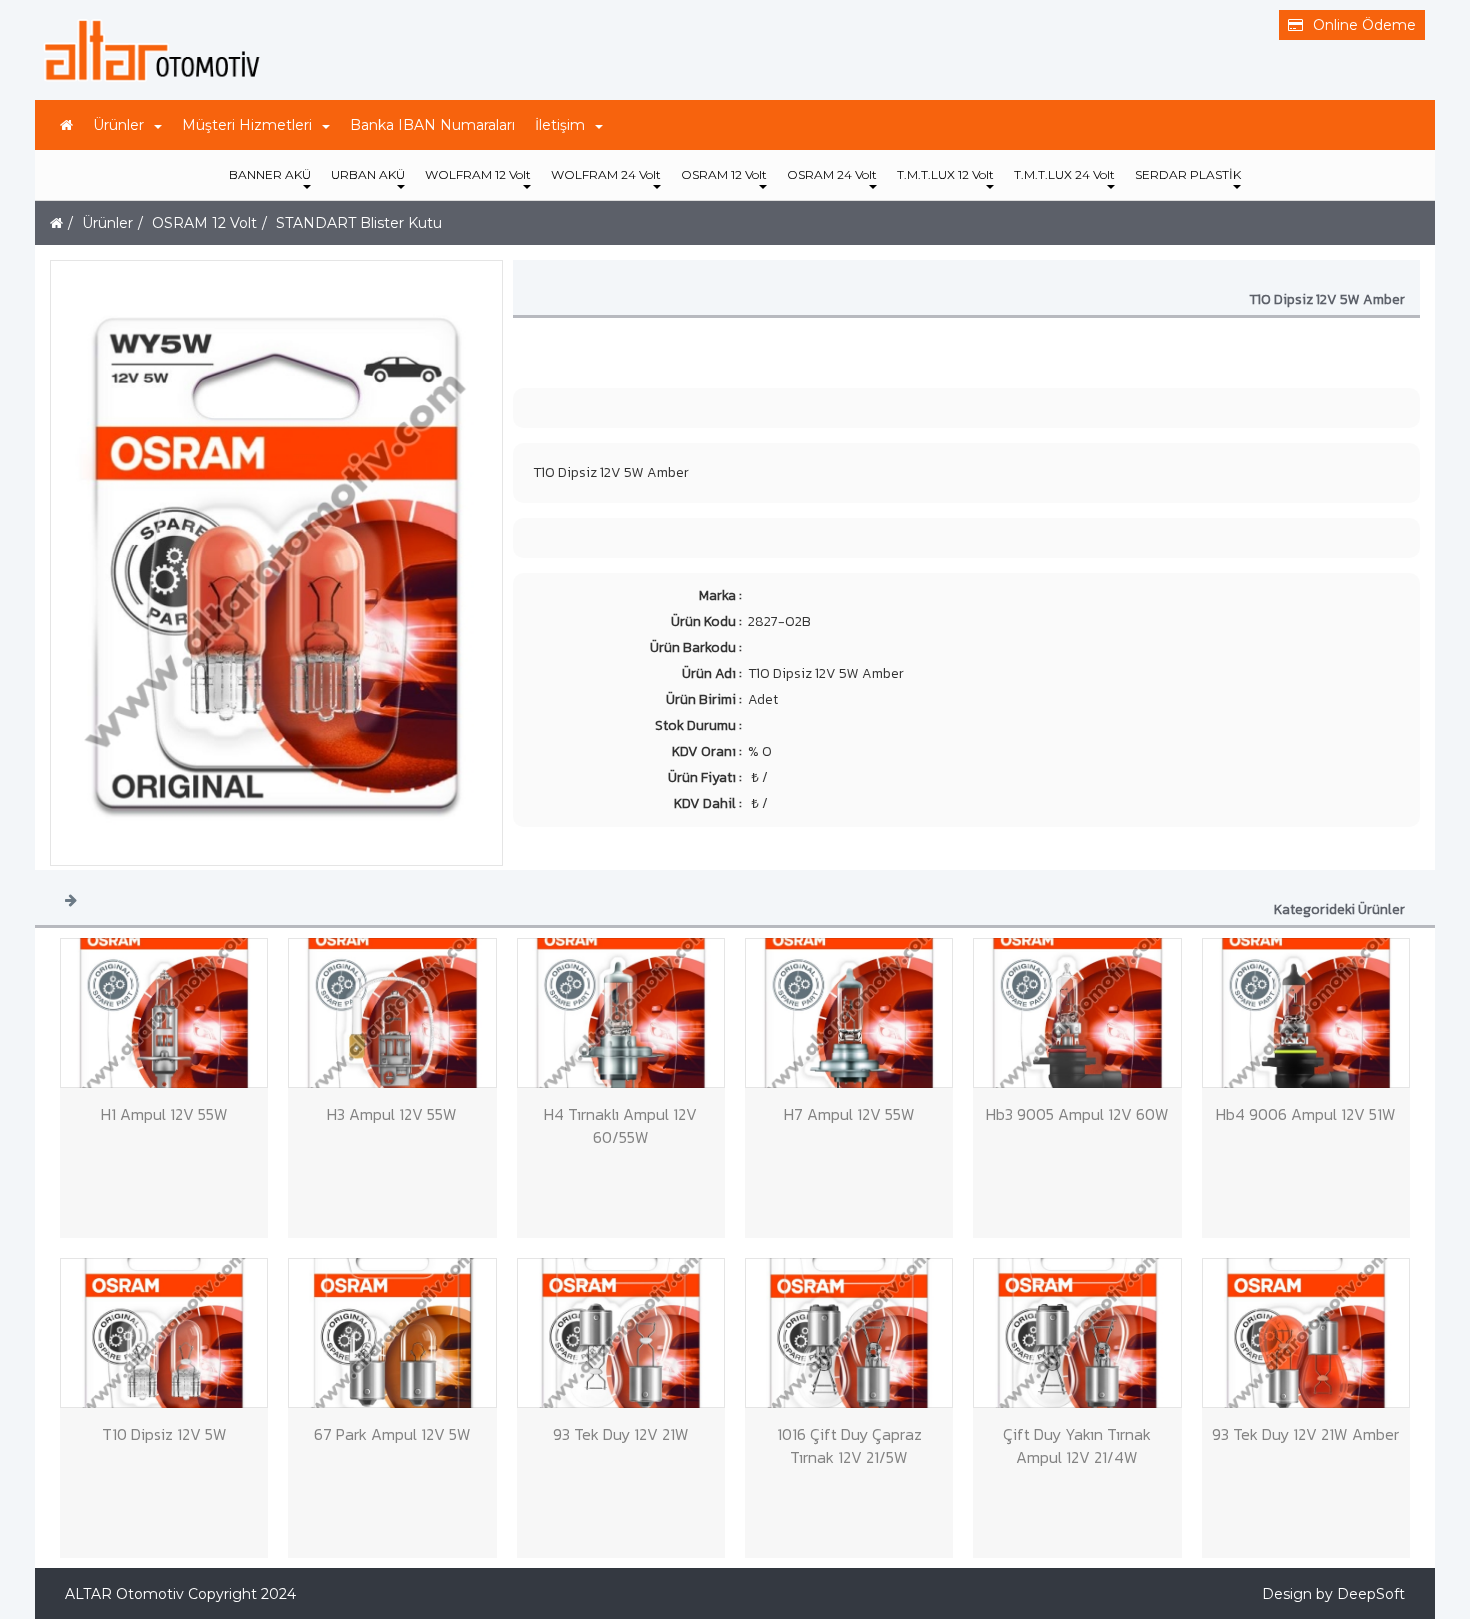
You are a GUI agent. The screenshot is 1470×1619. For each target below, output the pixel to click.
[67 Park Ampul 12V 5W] (392, 1333)
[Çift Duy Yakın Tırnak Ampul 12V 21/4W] (1077, 1333)
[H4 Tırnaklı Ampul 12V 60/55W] (621, 1013)
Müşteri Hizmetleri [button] (247, 125)
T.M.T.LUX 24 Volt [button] (1064, 174)
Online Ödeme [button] (1364, 25)
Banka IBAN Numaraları (432, 125)
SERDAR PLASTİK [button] (1188, 174)
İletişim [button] (560, 125)
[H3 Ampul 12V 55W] (392, 1013)
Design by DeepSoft (1333, 1594)
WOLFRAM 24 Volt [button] (606, 174)
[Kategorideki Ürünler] (71, 899)
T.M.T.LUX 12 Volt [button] (945, 174)
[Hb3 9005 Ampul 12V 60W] (1077, 1013)
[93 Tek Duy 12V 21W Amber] (1306, 1333)
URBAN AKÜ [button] (368, 174)
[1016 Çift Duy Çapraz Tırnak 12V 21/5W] (849, 1333)
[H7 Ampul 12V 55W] (849, 1013)
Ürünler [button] (118, 125)
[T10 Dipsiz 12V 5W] (164, 1333)
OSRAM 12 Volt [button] (724, 174)
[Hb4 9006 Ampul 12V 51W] (1306, 1013)
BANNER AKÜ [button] (270, 174)
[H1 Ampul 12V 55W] (164, 1013)
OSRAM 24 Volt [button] (832, 174)
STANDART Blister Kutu (359, 223)
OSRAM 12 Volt (204, 223)
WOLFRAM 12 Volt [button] (478, 174)
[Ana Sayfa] (66, 125)
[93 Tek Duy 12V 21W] (621, 1333)
